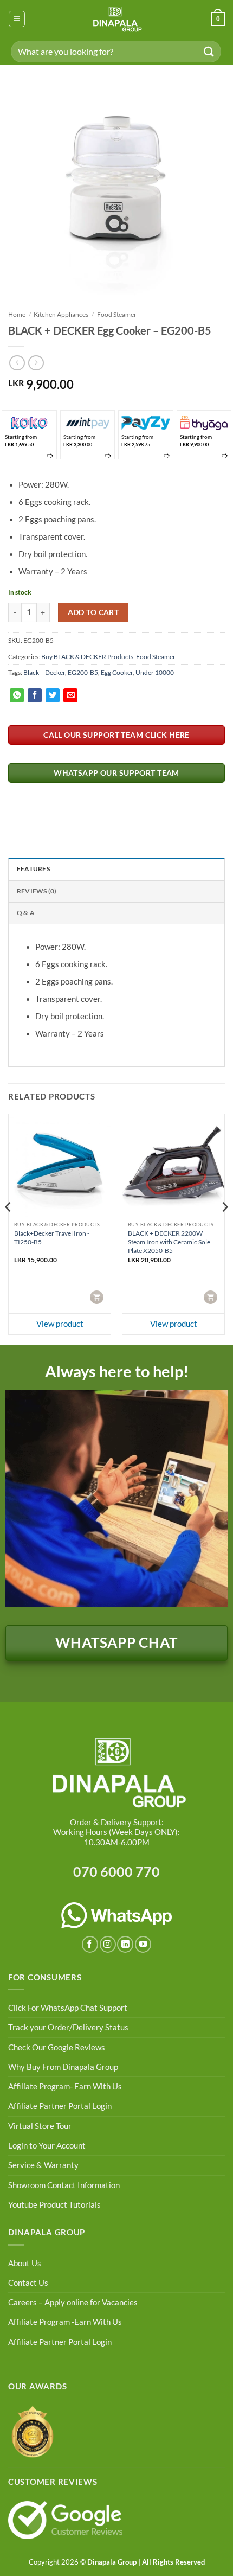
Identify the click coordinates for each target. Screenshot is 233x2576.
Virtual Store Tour (40, 2126)
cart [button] (98, 1296)
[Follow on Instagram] (108, 1944)
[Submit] (209, 51)
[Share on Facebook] (35, 695)
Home (17, 314)
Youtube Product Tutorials (54, 2205)
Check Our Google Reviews (57, 2047)
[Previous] (9, 1228)
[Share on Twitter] (53, 695)
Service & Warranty (43, 2165)
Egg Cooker (117, 672)
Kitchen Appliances (61, 314)
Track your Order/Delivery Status (68, 2027)
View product (60, 1324)
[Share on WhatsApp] (17, 695)
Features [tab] (33, 869)
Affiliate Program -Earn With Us (65, 2322)
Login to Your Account (47, 2146)
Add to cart (93, 612)
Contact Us (28, 2283)
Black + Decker (44, 672)
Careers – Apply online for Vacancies (73, 2302)
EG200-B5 (83, 672)
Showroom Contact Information (64, 2185)
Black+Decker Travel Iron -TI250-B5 (52, 1238)
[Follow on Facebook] (90, 1944)
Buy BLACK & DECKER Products (87, 657)
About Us (25, 2263)
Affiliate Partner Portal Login (60, 2106)
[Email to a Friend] (70, 695)
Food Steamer (117, 314)
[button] (17, 19)
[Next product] (17, 363)
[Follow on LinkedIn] (125, 1944)
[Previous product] (36, 363)
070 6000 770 (116, 1871)
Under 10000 (155, 672)
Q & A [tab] (26, 913)
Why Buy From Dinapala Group (63, 2067)
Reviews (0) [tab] (37, 891)
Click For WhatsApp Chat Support (68, 2008)
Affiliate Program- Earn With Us (65, 2086)
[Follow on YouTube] (143, 1944)
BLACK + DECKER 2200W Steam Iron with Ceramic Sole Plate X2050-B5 (169, 1242)
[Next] (224, 1228)
